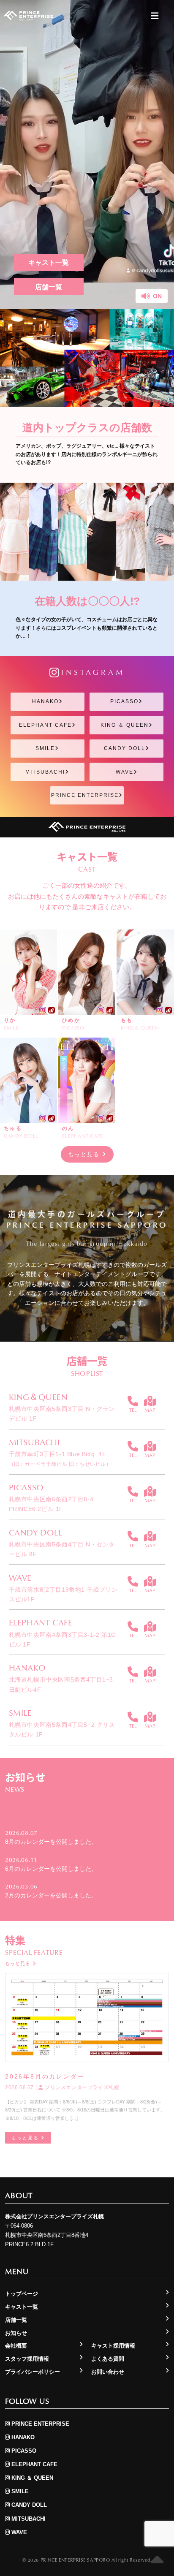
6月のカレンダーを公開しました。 (51, 1869)
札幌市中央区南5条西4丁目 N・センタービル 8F (62, 1549)
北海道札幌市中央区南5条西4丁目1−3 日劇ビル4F (61, 1684)
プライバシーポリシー (33, 2372)
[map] (150, 1401)
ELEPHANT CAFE (45, 725)
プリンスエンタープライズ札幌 (81, 2087)
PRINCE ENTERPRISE (85, 795)
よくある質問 (108, 2359)
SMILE (45, 748)
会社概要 (16, 2346)
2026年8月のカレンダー (45, 2076)
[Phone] (133, 1401)
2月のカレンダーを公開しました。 (51, 1895)
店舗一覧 (49, 287)
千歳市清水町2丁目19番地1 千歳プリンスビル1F (63, 1594)
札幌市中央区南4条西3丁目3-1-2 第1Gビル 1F (63, 1640)
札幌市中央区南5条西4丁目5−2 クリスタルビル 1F (62, 1730)
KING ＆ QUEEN (125, 725)
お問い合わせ (108, 2372)
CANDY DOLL (125, 748)
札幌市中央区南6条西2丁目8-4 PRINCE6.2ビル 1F (51, 1504)
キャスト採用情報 (113, 2346)
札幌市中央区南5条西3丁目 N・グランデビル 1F (62, 1414)
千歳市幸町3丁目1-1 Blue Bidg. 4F (60, 1459)
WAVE (125, 772)
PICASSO (124, 701)
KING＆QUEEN (38, 1397)
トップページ (22, 2294)
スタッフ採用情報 (27, 2359)
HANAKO (45, 701)
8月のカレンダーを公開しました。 (51, 1842)
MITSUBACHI (45, 772)
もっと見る (85, 1154)
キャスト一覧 (49, 262)
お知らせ (16, 2333)
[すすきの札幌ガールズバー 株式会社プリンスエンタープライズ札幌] (28, 16)
